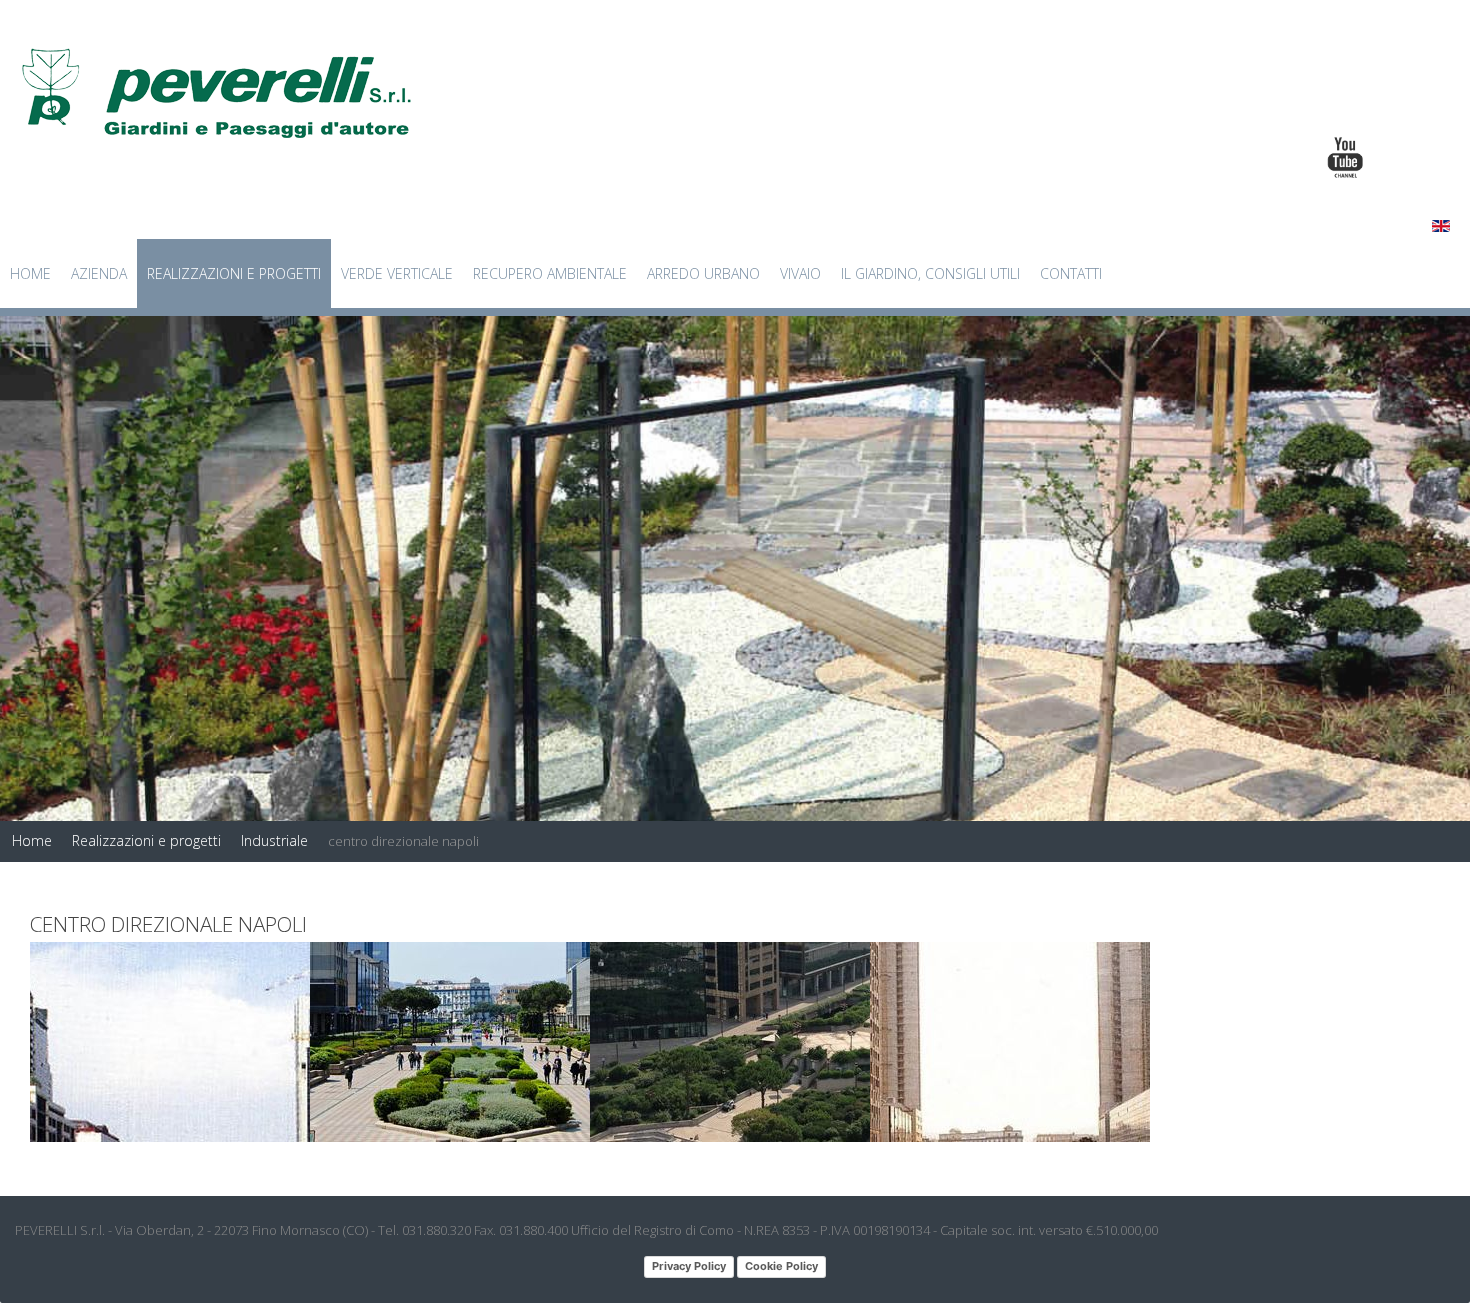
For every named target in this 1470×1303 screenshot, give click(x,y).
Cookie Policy (781, 1266)
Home (30, 273)
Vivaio (800, 273)
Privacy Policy (689, 1266)
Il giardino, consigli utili (930, 273)
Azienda (99, 273)
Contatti (1071, 273)
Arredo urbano (703, 273)
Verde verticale (397, 273)
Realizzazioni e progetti (234, 273)
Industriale (274, 840)
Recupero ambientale (550, 273)
